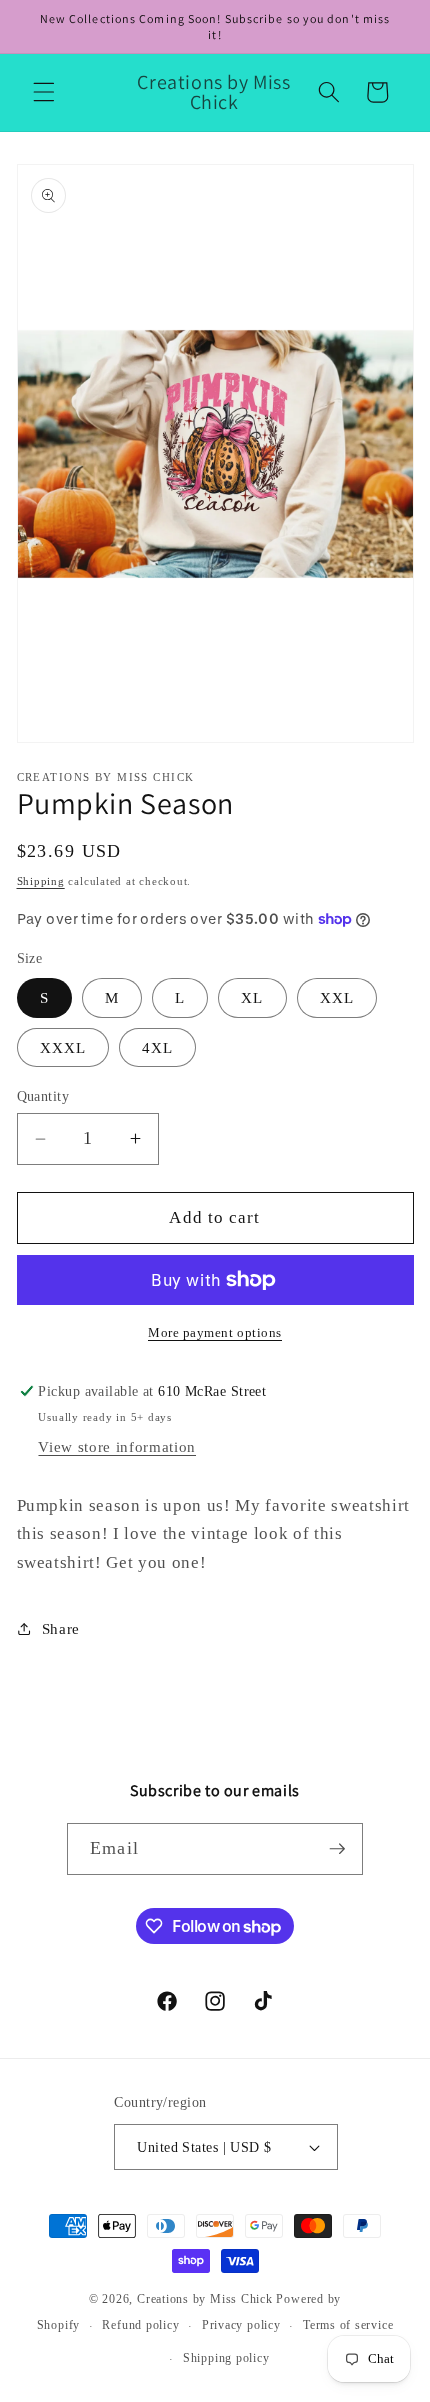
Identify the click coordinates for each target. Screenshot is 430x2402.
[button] (44, 92)
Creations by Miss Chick (205, 2299)
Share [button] (61, 1628)
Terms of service (348, 2325)
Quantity (43, 1096)
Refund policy (140, 2325)
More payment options (215, 1332)
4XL (157, 1047)
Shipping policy (226, 2358)
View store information (117, 1446)
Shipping (41, 881)
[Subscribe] (337, 1849)
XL (252, 997)
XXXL (63, 1047)
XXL (337, 997)
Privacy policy (241, 2325)
